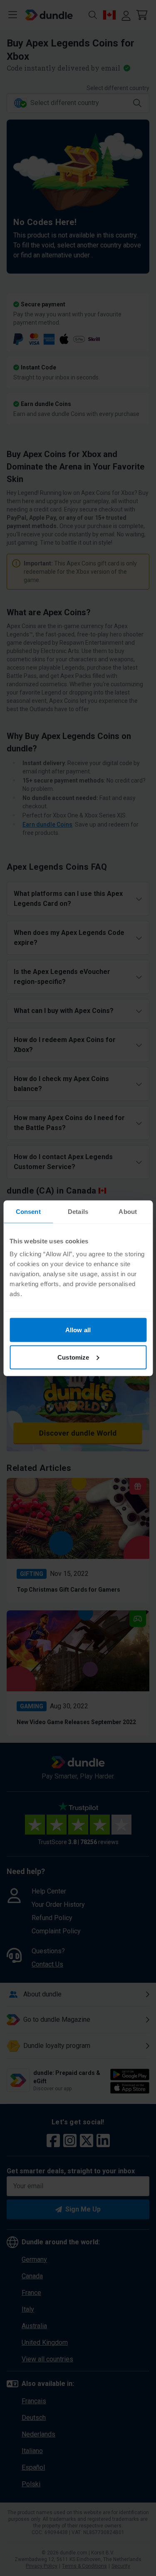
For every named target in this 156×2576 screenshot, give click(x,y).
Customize (73, 1357)
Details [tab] (78, 1211)
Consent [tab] (28, 1211)
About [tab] (128, 1211)
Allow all (78, 1330)
